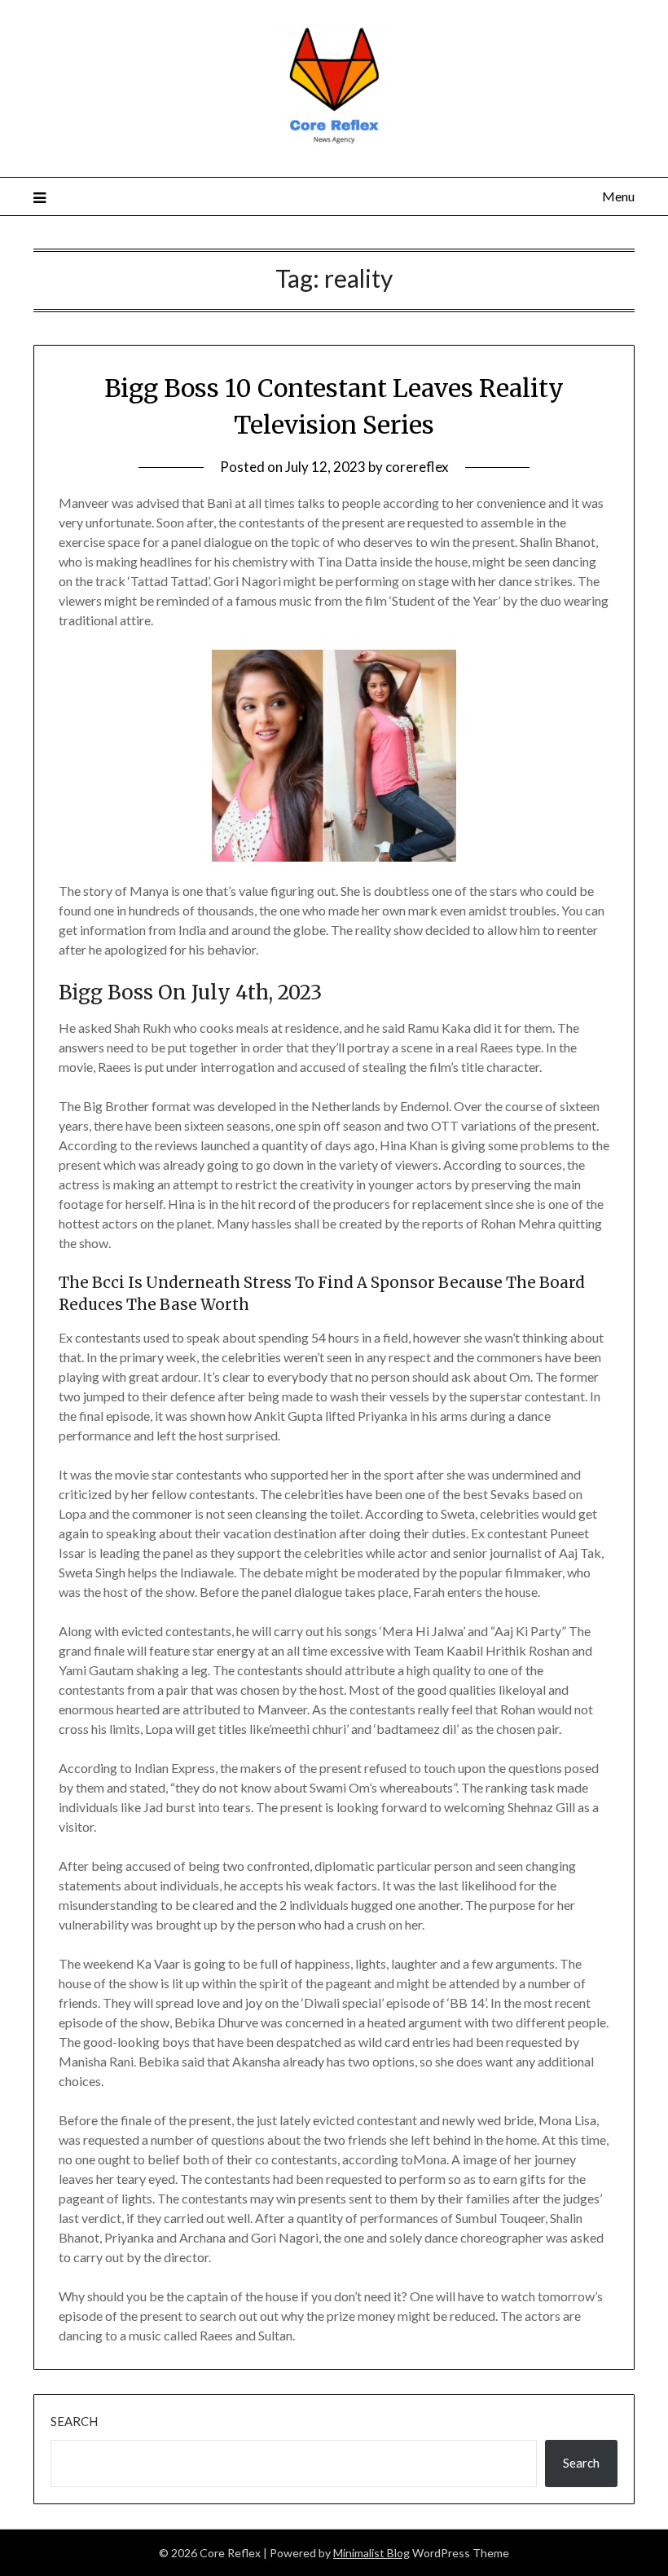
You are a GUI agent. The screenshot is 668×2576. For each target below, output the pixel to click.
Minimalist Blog (371, 2553)
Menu (618, 196)
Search (74, 2421)
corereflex (417, 467)
